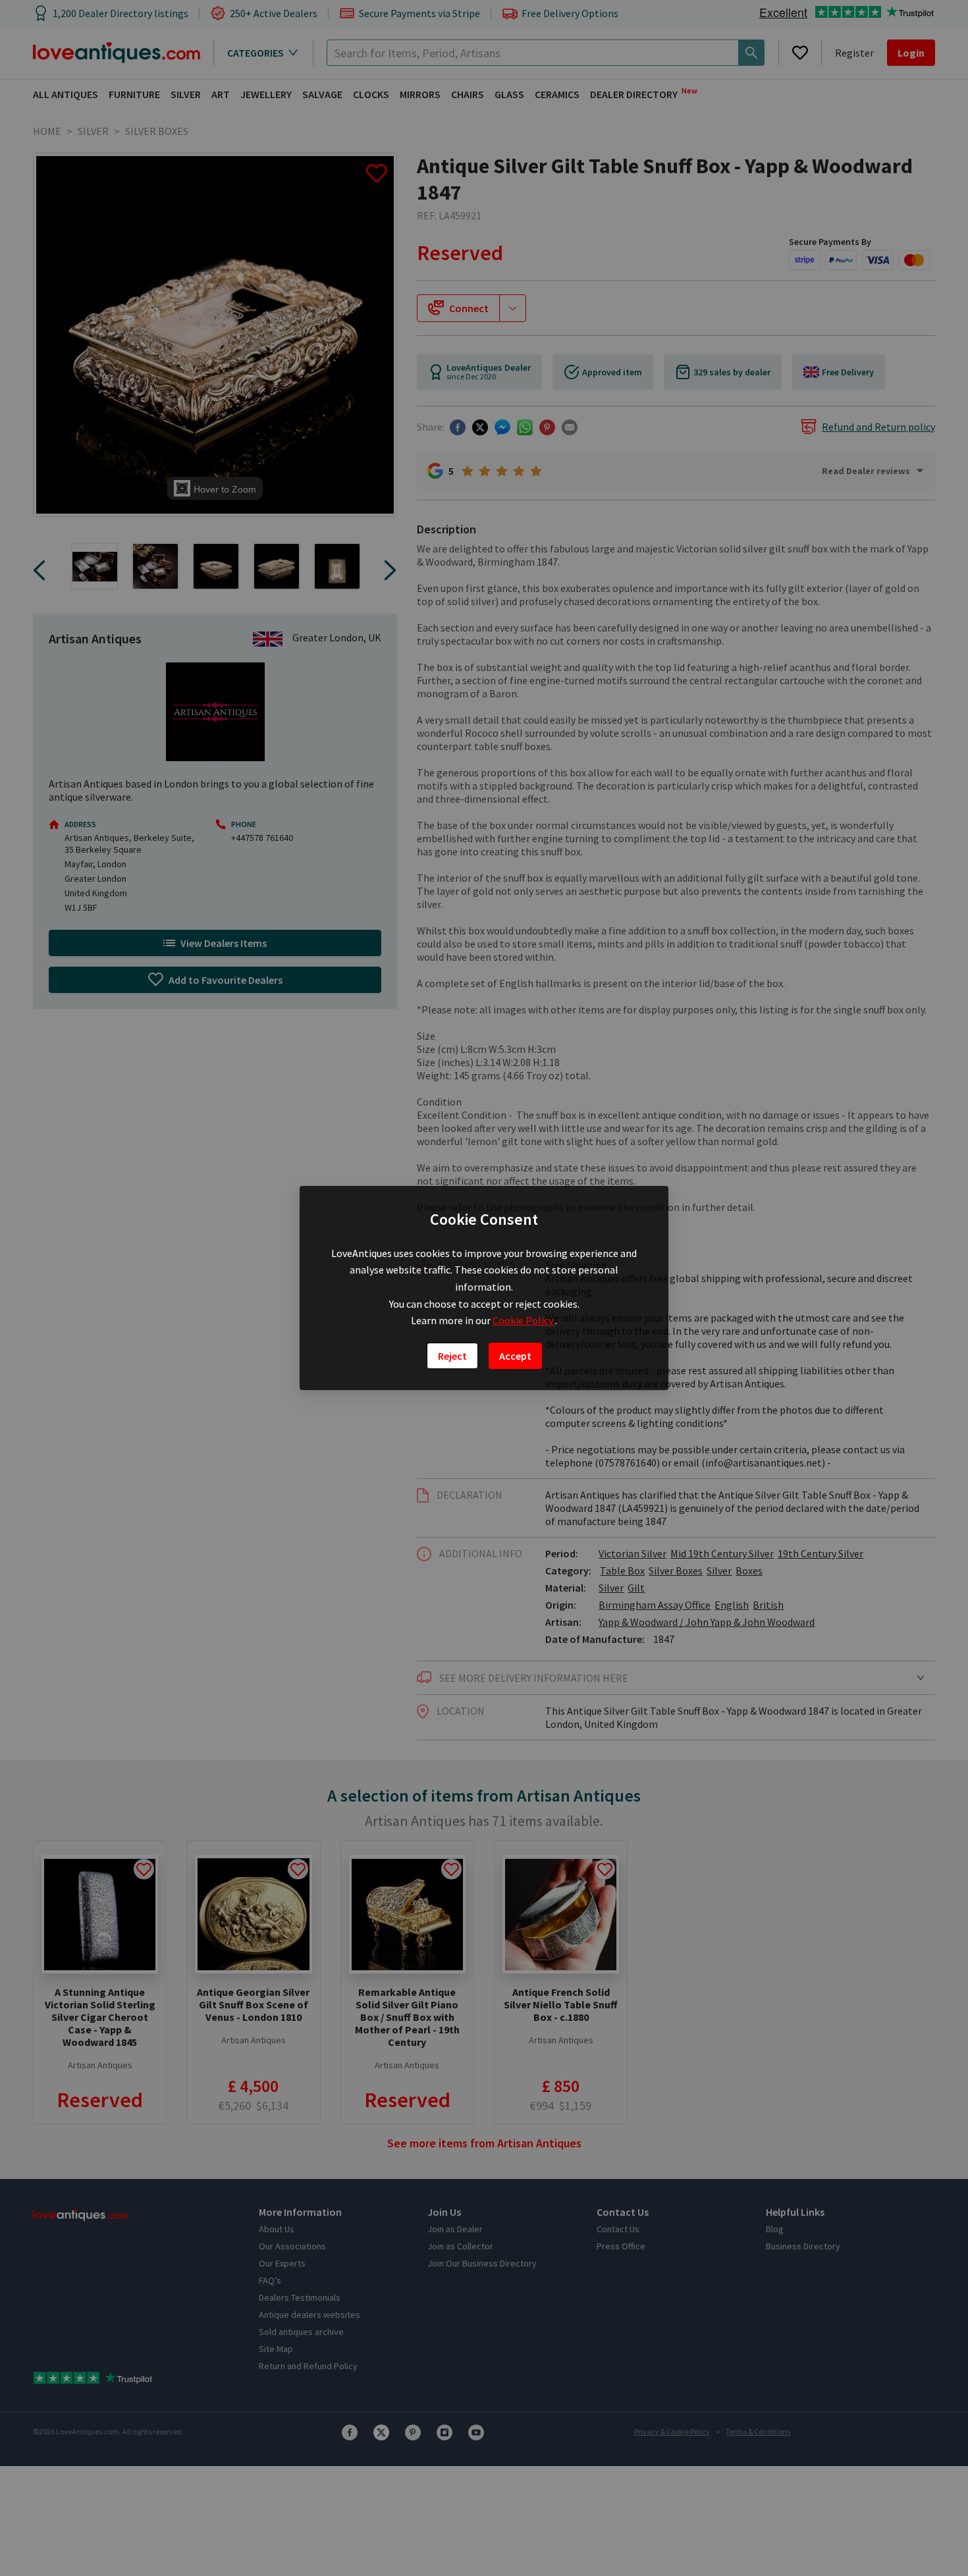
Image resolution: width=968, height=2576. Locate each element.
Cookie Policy (524, 1320)
